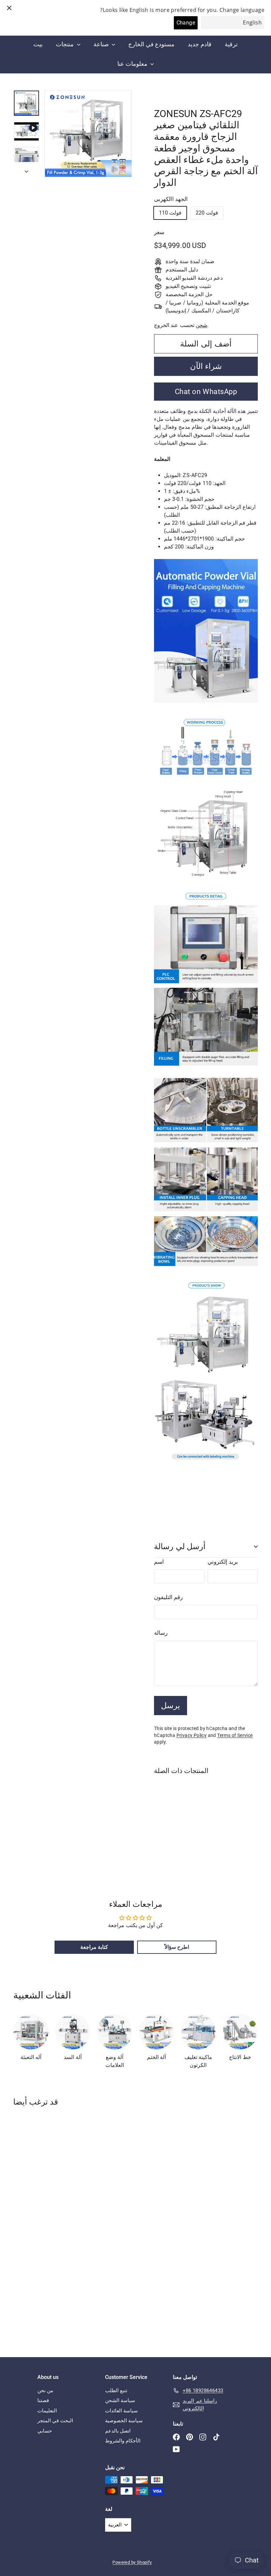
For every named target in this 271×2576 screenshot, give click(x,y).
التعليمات (47, 2411)
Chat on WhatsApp (206, 392)
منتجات (65, 44)
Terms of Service (235, 1735)
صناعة (102, 44)
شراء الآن (206, 366)
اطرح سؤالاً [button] (177, 1947)
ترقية (231, 44)
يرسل (171, 1706)
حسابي (45, 2431)
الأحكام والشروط (123, 2441)
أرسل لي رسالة (180, 1547)
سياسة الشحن (120, 2400)
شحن (201, 325)
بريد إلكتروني (223, 1562)
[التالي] (26, 170)
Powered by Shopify (132, 2562)
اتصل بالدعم (118, 2431)
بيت (38, 44)
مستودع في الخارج (151, 44)
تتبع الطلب (116, 2391)
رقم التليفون (168, 1597)
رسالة (161, 1633)
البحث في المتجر (55, 2421)
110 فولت (170, 213)
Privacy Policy (192, 1735)
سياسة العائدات (121, 2411)
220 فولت (207, 213)
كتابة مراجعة (94, 1947)
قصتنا (43, 2400)
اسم (159, 1562)
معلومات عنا (133, 64)
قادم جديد (199, 44)
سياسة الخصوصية (124, 2421)
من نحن (45, 2391)
